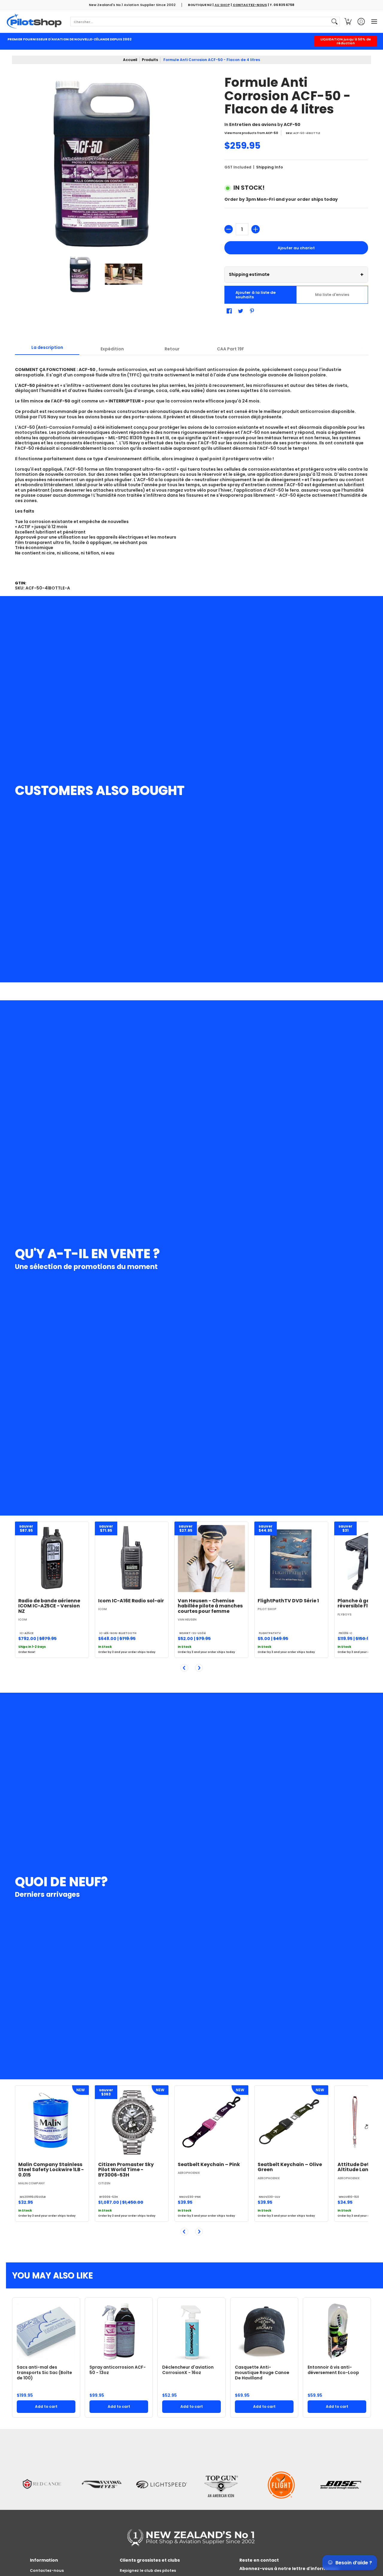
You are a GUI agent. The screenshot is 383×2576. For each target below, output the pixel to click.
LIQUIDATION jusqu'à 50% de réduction (346, 41)
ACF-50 (292, 124)
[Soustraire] (229, 229)
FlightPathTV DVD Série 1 (288, 1601)
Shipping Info (270, 167)
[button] (348, 21)
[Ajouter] (256, 229)
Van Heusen (187, 1620)
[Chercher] (335, 22)
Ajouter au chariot (296, 248)
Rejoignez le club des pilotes (148, 2570)
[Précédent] (184, 1668)
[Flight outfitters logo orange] (281, 2468)
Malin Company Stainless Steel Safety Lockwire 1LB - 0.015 (51, 2169)
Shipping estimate (296, 275)
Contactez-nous (47, 2570)
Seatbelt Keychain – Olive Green (290, 2167)
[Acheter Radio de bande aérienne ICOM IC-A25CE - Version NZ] (52, 1558)
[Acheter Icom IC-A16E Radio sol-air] (132, 1558)
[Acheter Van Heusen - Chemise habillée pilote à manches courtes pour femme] (211, 1558)
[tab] (47, 349)
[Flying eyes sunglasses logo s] (102, 2468)
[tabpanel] (191, 463)
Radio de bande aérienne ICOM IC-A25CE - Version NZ (49, 1606)
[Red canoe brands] (42, 2468)
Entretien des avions (253, 124)
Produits (150, 60)
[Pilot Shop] (34, 21)
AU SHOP (222, 5)
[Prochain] (199, 1668)
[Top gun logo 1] (221, 2468)
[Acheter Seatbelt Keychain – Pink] (211, 2122)
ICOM (23, 1620)
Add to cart (46, 2406)
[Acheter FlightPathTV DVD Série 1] (291, 1558)
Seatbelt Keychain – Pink (209, 2164)
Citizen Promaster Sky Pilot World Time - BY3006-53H (126, 2169)
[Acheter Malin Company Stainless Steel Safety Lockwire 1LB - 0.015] (52, 2122)
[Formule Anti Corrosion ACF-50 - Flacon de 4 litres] (80, 274)
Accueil (130, 60)
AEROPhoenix (189, 2173)
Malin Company (32, 2183)
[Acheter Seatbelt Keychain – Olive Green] (291, 2122)
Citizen (104, 2183)
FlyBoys (345, 1614)
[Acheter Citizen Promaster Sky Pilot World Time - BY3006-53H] (132, 2122)
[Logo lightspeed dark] (162, 2468)
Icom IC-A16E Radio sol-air (131, 1601)
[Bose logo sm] (341, 2468)
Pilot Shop (267, 1609)
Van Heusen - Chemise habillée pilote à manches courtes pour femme (210, 1606)
